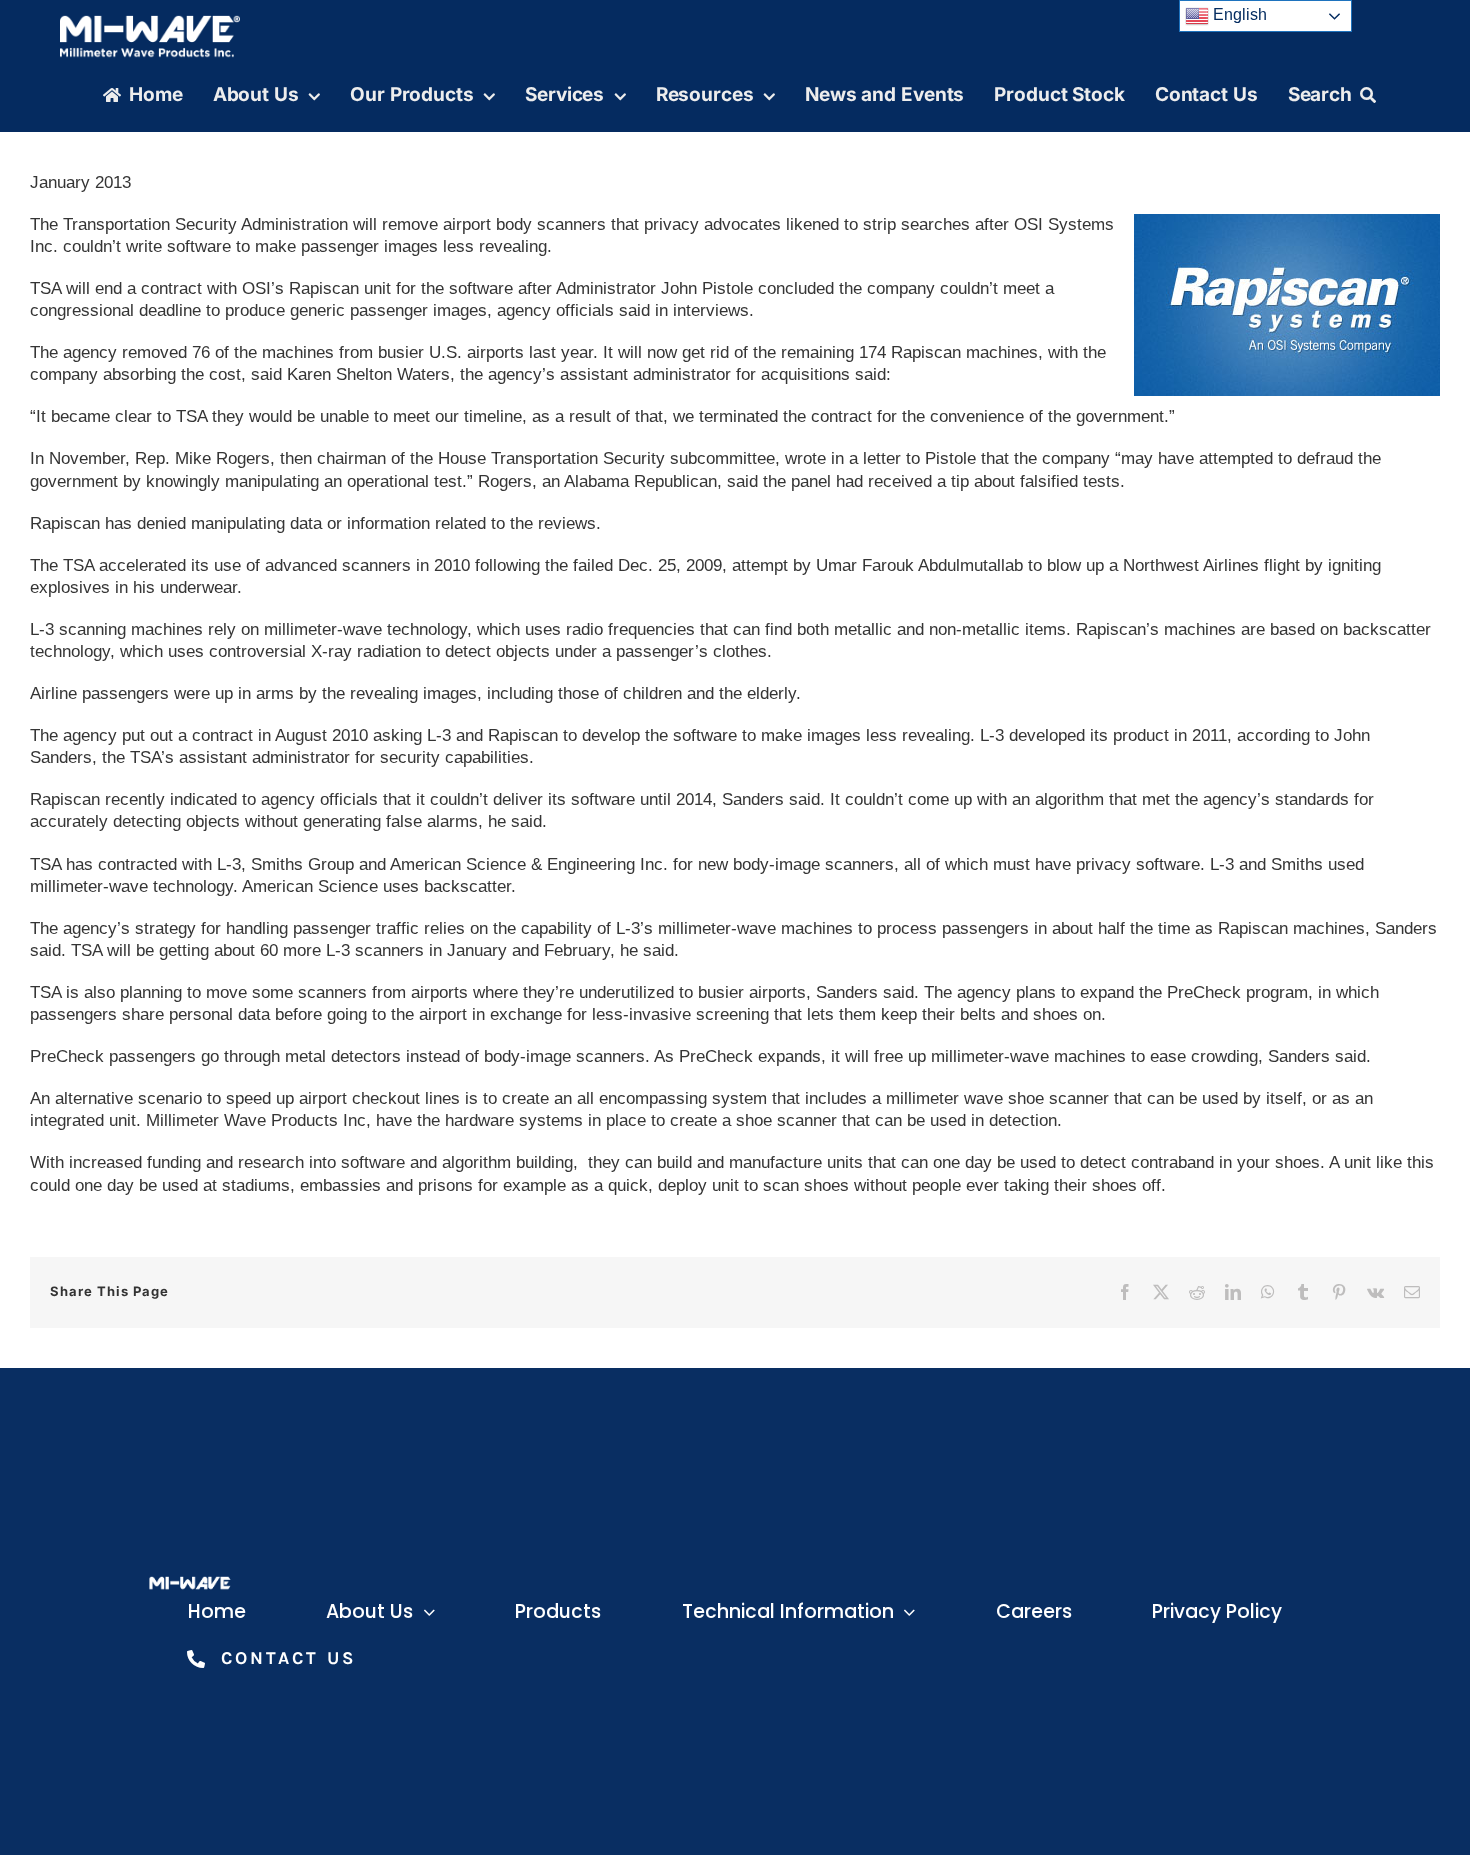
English (1238, 14)
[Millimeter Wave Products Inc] (150, 22)
